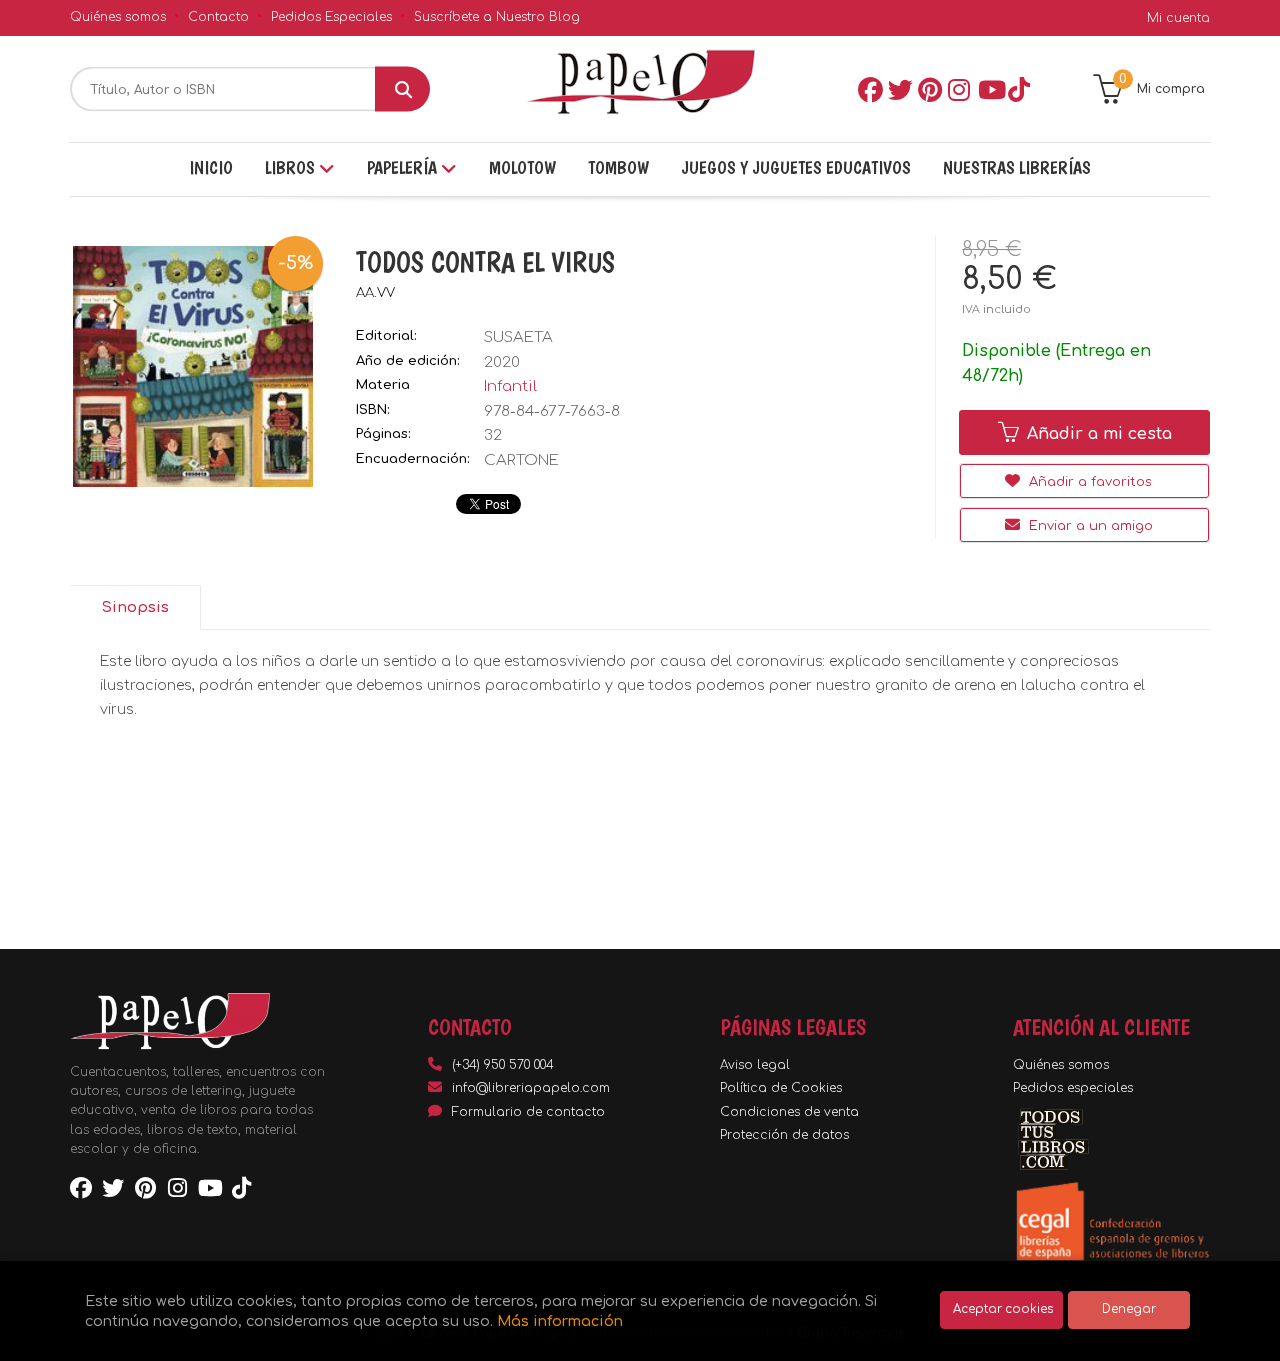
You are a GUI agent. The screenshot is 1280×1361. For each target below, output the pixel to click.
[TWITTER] (899, 89)
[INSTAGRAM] (959, 89)
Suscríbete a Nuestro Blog (497, 17)
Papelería (404, 167)
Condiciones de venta (789, 1112)
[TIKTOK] (1019, 89)
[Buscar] (402, 89)
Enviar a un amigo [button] (1089, 526)
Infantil (510, 386)
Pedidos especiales (1073, 1088)
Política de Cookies (781, 1088)
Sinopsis (135, 607)
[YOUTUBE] (989, 89)
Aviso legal (755, 1065)
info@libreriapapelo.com (531, 1088)
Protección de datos (784, 1135)
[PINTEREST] (929, 89)
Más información (560, 1321)
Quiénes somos (118, 17)
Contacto (218, 17)
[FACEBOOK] (869, 89)
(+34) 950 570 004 (503, 1065)
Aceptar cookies (1003, 1309)
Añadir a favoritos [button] (1088, 482)
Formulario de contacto (528, 1112)
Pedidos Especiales (331, 17)
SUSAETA (518, 337)
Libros (292, 167)
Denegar (1129, 1309)
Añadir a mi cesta (1097, 434)
